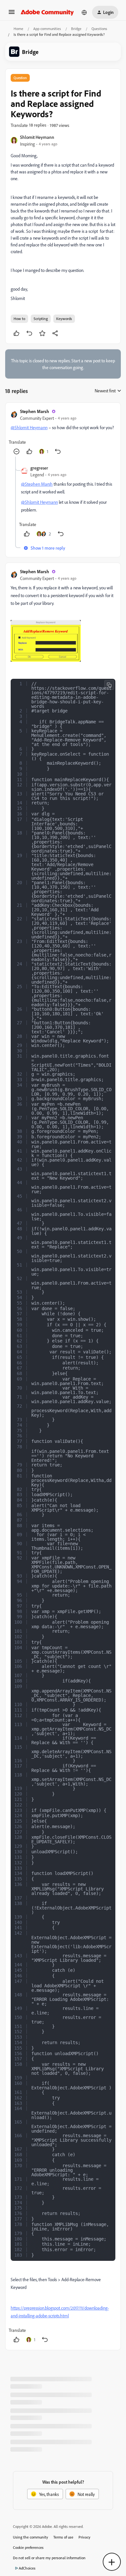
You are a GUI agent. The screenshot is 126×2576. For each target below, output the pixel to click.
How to (19, 319)
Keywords (64, 319)
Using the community (31, 2537)
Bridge (76, 29)
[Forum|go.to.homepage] (47, 12)
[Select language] (84, 12)
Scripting (41, 319)
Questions (99, 29)
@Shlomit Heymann (29, 427)
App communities (47, 29)
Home (18, 29)
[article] (63, 432)
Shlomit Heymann (37, 137)
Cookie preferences (28, 2547)
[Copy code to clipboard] (109, 685)
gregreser (39, 468)
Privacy (84, 2537)
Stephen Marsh (35, 411)
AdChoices (27, 2568)
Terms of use (63, 2537)
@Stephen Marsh (37, 484)
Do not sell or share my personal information (49, 2558)
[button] (12, 14)
